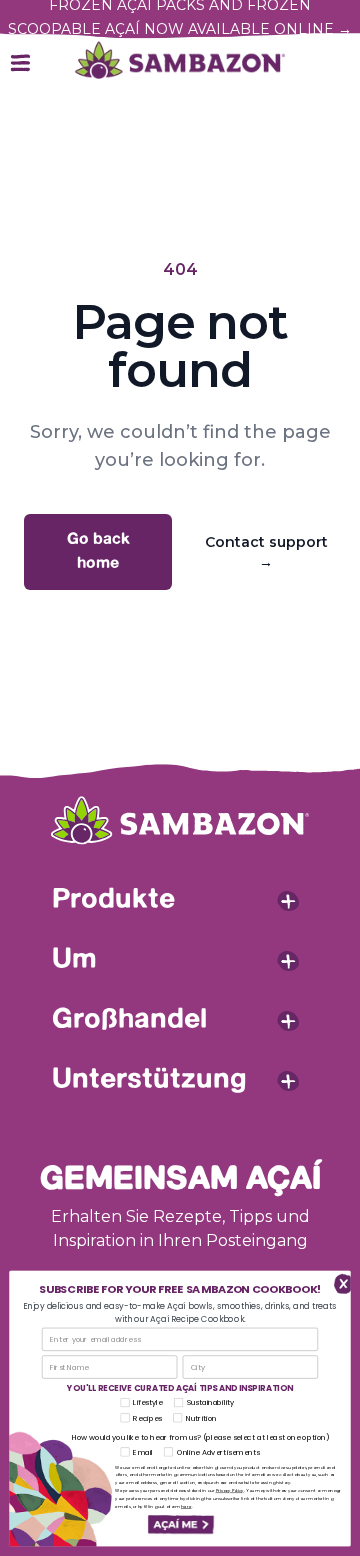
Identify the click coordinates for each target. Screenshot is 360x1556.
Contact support (266, 552)
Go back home (98, 551)
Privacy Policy (230, 1491)
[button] (180, 1525)
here (186, 1507)
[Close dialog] (339, 1283)
